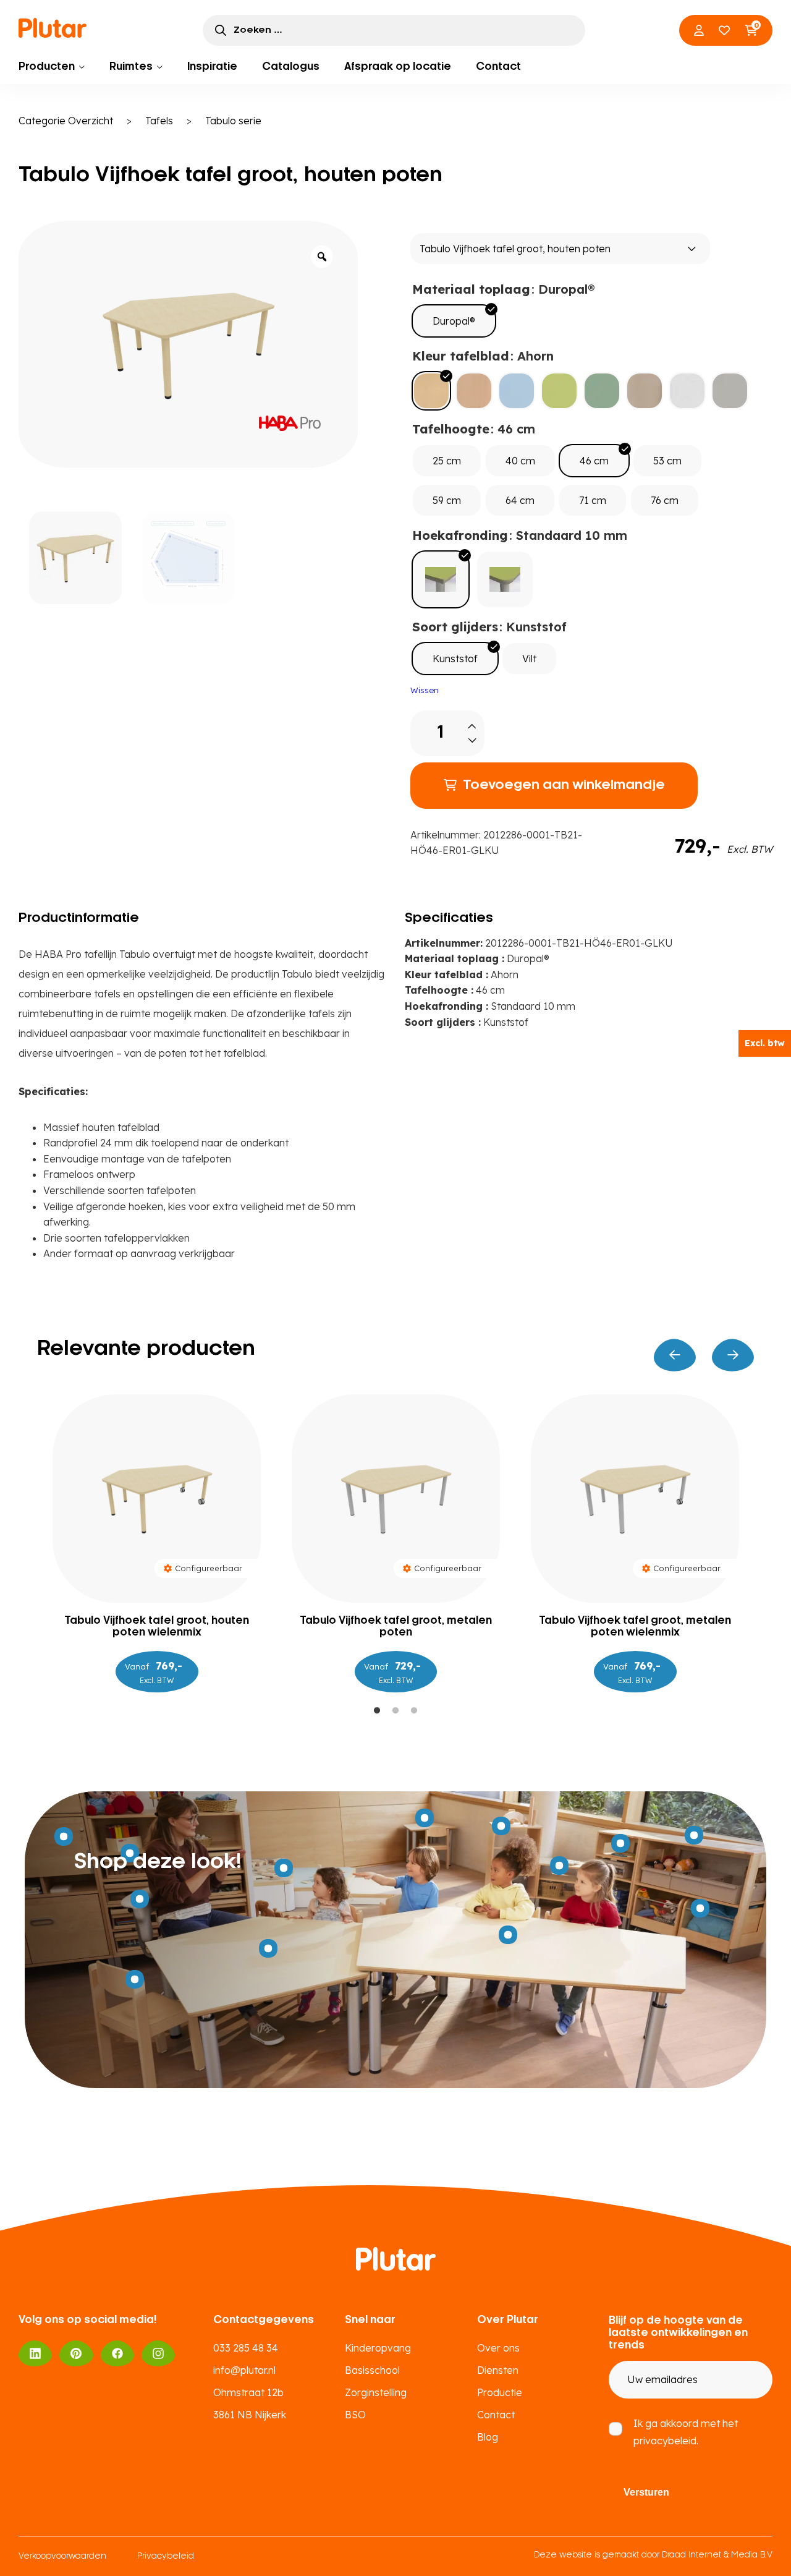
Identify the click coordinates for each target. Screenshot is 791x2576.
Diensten (498, 2370)
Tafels (159, 121)
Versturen (646, 2492)
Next (733, 1355)
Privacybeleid (166, 2557)
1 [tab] (377, 1711)
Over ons (498, 2348)
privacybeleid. (666, 2441)
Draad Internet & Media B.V (717, 2555)
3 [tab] (414, 1711)
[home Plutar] (53, 30)
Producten (47, 67)
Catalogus (291, 67)
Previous (675, 1355)
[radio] (454, 321)
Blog (488, 2437)
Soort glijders (455, 627)
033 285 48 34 (246, 2348)
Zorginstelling (376, 2392)
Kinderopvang (378, 2348)
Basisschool (372, 2370)
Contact (498, 67)
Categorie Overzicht (66, 121)
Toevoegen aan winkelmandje (564, 785)
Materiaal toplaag (471, 289)
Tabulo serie (233, 121)
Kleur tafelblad (461, 356)
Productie (500, 2392)
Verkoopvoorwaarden (62, 2557)
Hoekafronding (460, 535)
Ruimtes (131, 67)
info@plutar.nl (244, 2370)
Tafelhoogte (451, 429)
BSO (355, 2415)
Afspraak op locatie (398, 67)
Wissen (425, 690)
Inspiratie (212, 67)
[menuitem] (52, 67)
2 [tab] (395, 1711)
